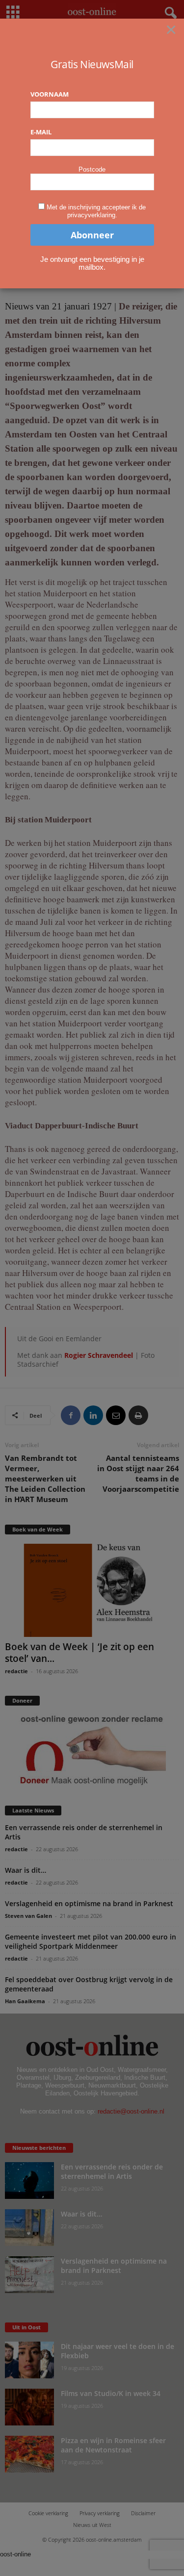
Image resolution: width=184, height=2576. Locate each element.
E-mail (41, 132)
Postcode (92, 169)
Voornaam (50, 94)
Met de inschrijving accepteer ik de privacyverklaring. (96, 211)
